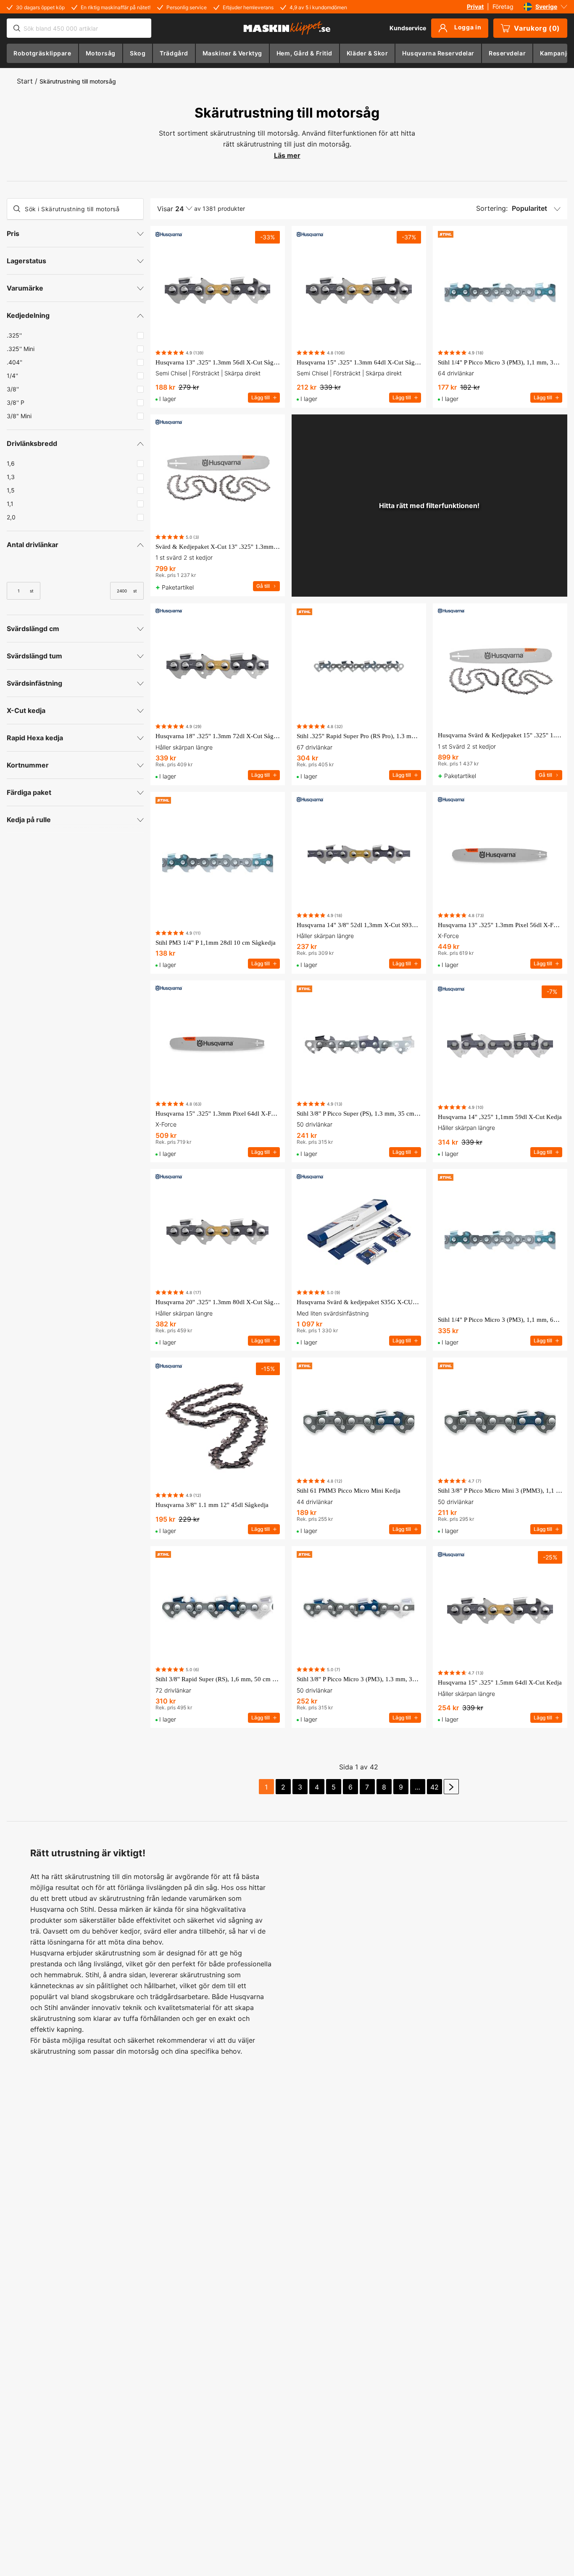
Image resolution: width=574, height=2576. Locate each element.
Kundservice (408, 28)
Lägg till (261, 397)
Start (25, 81)
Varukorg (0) (537, 28)
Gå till (263, 586)
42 (434, 1787)
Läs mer (287, 155)
